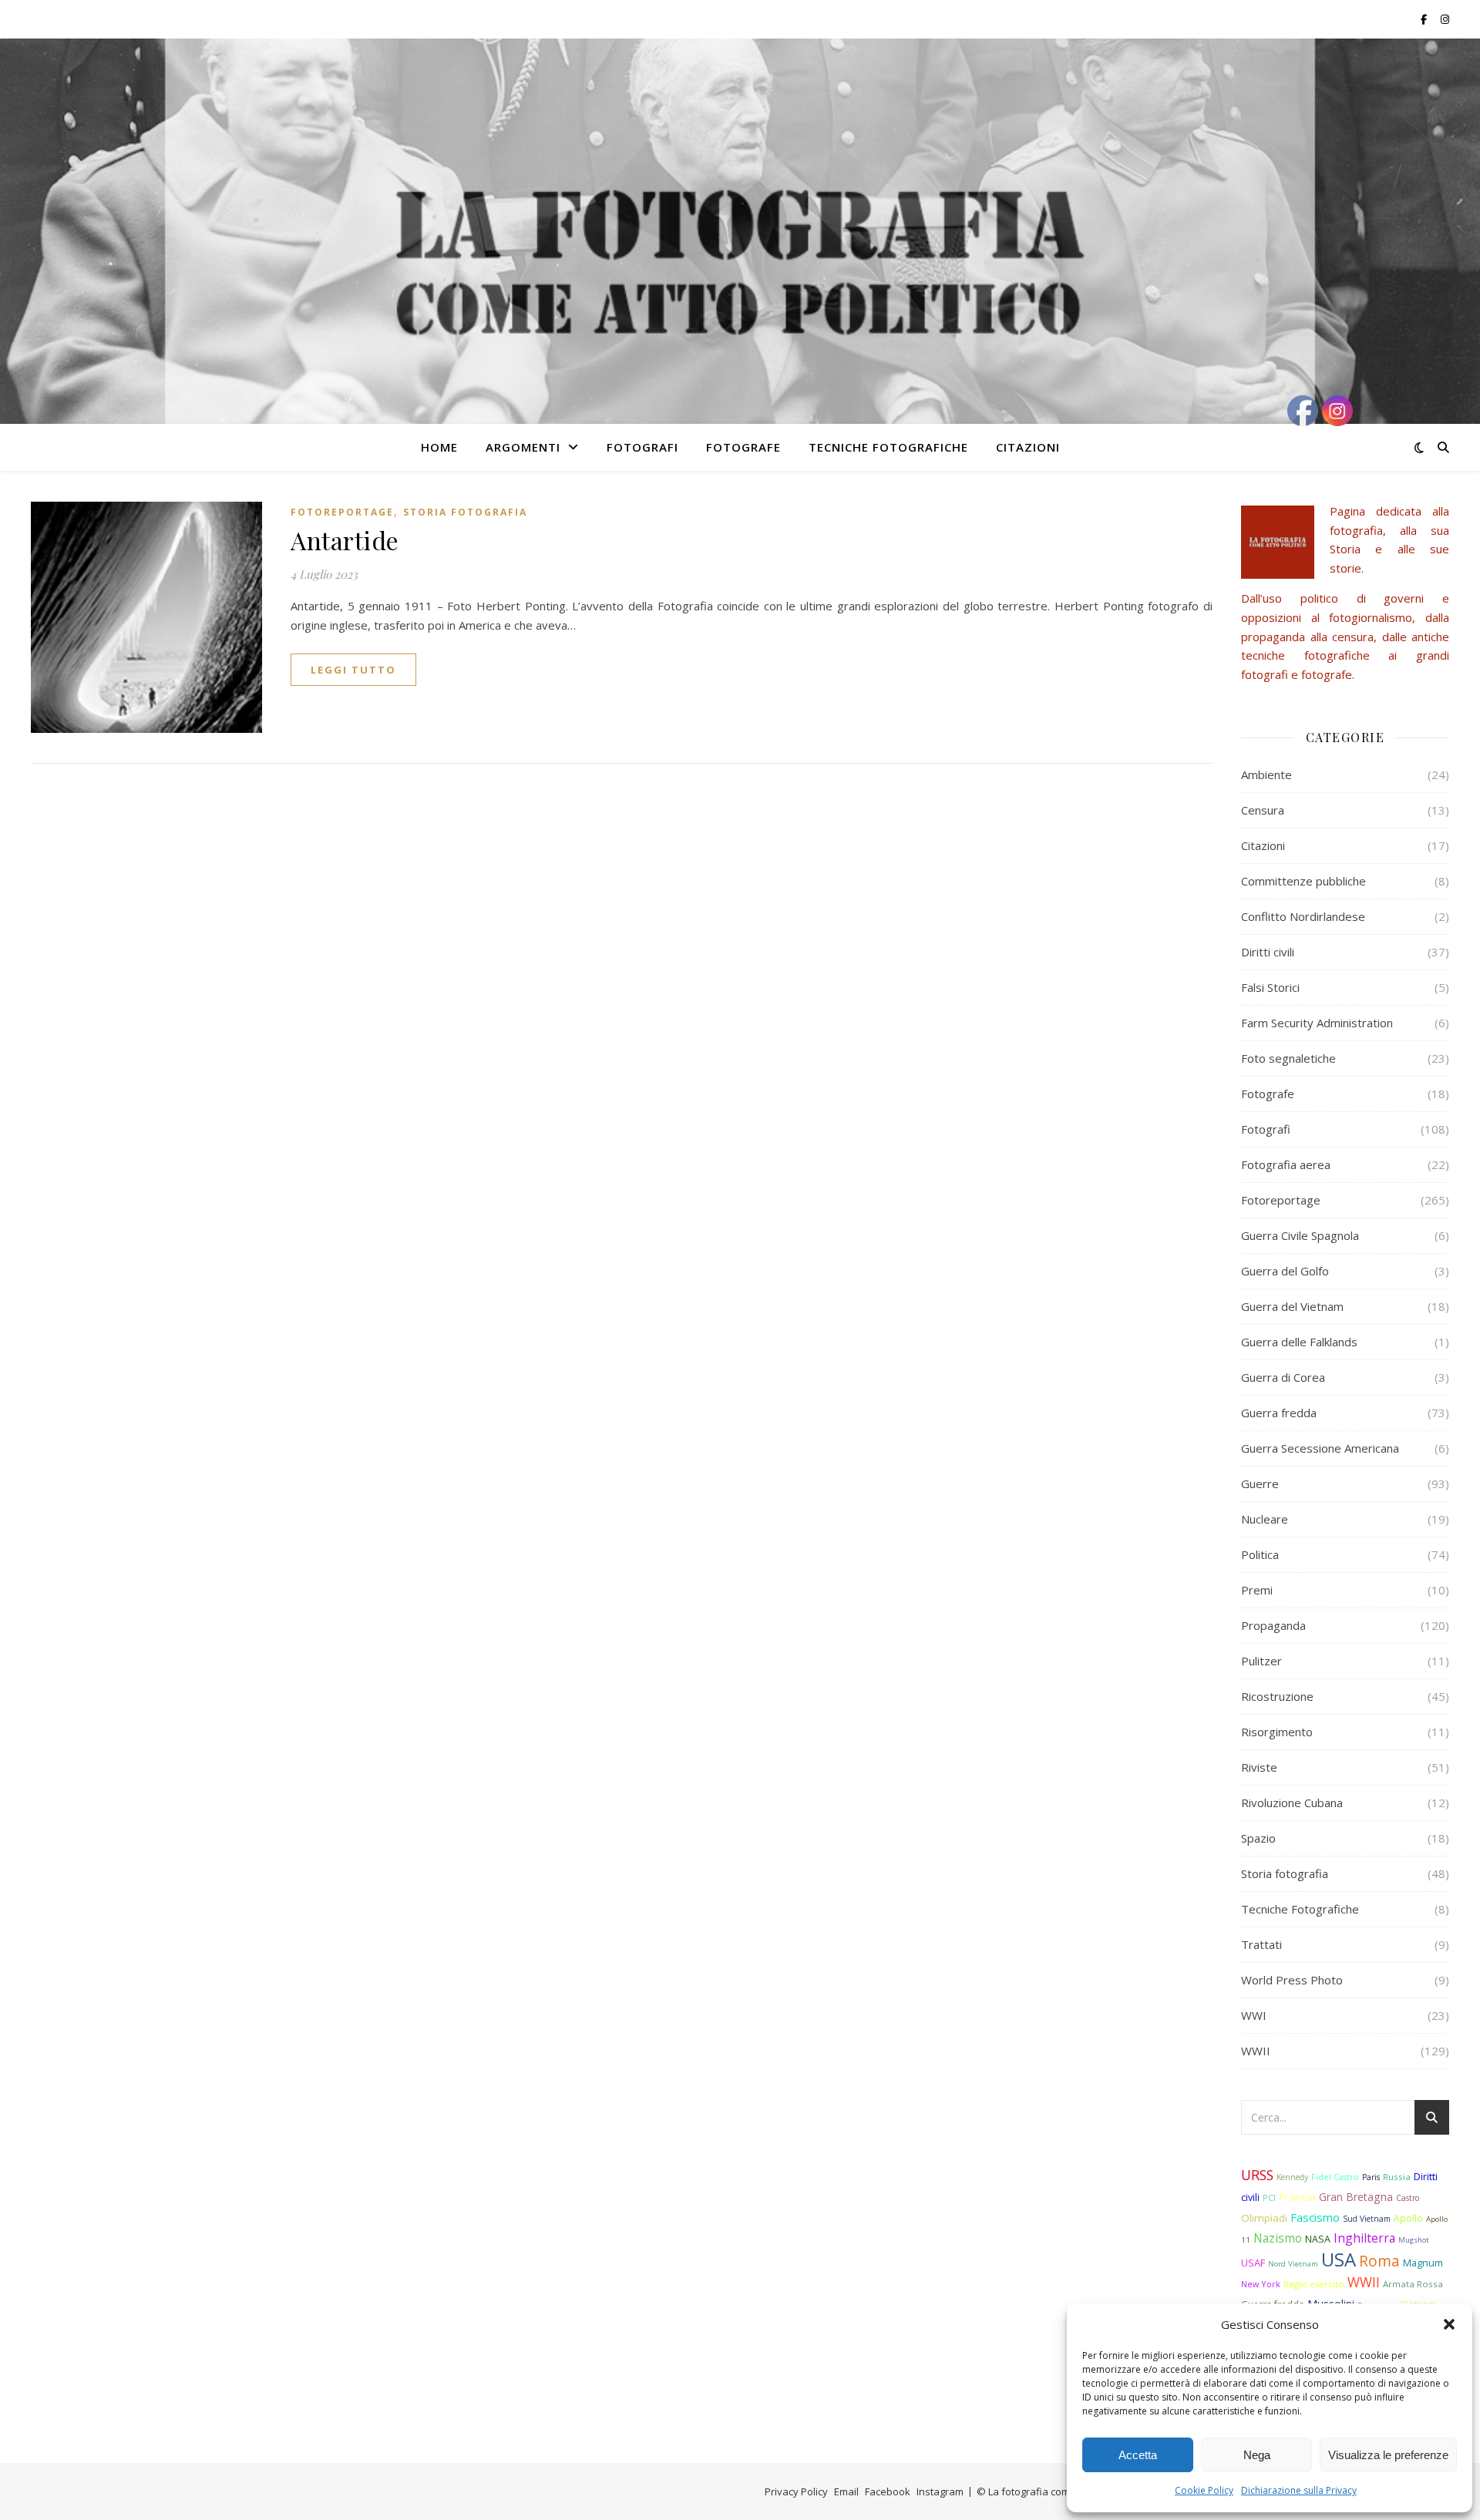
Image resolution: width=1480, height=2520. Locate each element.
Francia (1297, 2197)
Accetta (1138, 2455)
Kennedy (1292, 2177)
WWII (1256, 2051)
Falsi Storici (1270, 987)
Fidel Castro (1335, 2177)
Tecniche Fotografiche (888, 447)
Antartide (345, 540)
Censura (1263, 810)
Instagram (940, 2491)
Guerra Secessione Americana (1320, 1448)
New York (1261, 2284)
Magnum (1423, 2263)
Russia (1397, 2177)
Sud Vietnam (1367, 2219)
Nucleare (1265, 1519)
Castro (1408, 2198)
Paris (1371, 2177)
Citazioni (1028, 447)
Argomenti (523, 447)
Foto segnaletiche (1288, 1058)
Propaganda (1273, 1625)
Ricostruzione (1277, 1696)
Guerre (1260, 1483)
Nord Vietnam (1293, 2264)
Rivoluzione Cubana (1292, 1803)
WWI (1254, 2015)
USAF (1253, 2263)
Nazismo (1278, 2238)
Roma (1379, 2261)
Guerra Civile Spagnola (1300, 1235)
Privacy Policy (796, 2491)
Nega (1257, 2455)
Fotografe (743, 447)
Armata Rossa (1413, 2284)
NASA (1318, 2239)
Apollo (1408, 2218)
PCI (1269, 2197)
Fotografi (642, 447)
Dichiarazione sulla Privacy (1299, 2490)
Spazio (1258, 1838)
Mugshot (1414, 2240)
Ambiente (1266, 774)
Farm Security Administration (1317, 1023)
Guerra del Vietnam (1292, 1306)
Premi (1257, 1590)
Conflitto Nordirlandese (1303, 916)
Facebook (888, 2491)
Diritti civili (1268, 952)
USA (1339, 2259)
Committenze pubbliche (1303, 881)
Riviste (1259, 1767)
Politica (1260, 1554)
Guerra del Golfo (1285, 1271)
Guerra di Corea (1283, 1377)
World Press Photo (1292, 1980)
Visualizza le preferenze (1388, 2455)
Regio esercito (1314, 2284)
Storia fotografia (465, 512)
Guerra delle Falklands (1299, 1342)
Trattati (1261, 1944)
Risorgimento (1277, 1732)
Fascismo (1315, 2217)
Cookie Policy (1204, 2490)
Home (439, 447)
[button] (1449, 2324)
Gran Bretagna (1356, 2197)
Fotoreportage (342, 512)
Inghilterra (1364, 2238)
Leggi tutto (353, 670)
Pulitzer (1261, 1661)
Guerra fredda (1279, 1413)
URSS (1257, 2175)
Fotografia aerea (1286, 1164)
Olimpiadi (1264, 2218)
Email (846, 2491)
